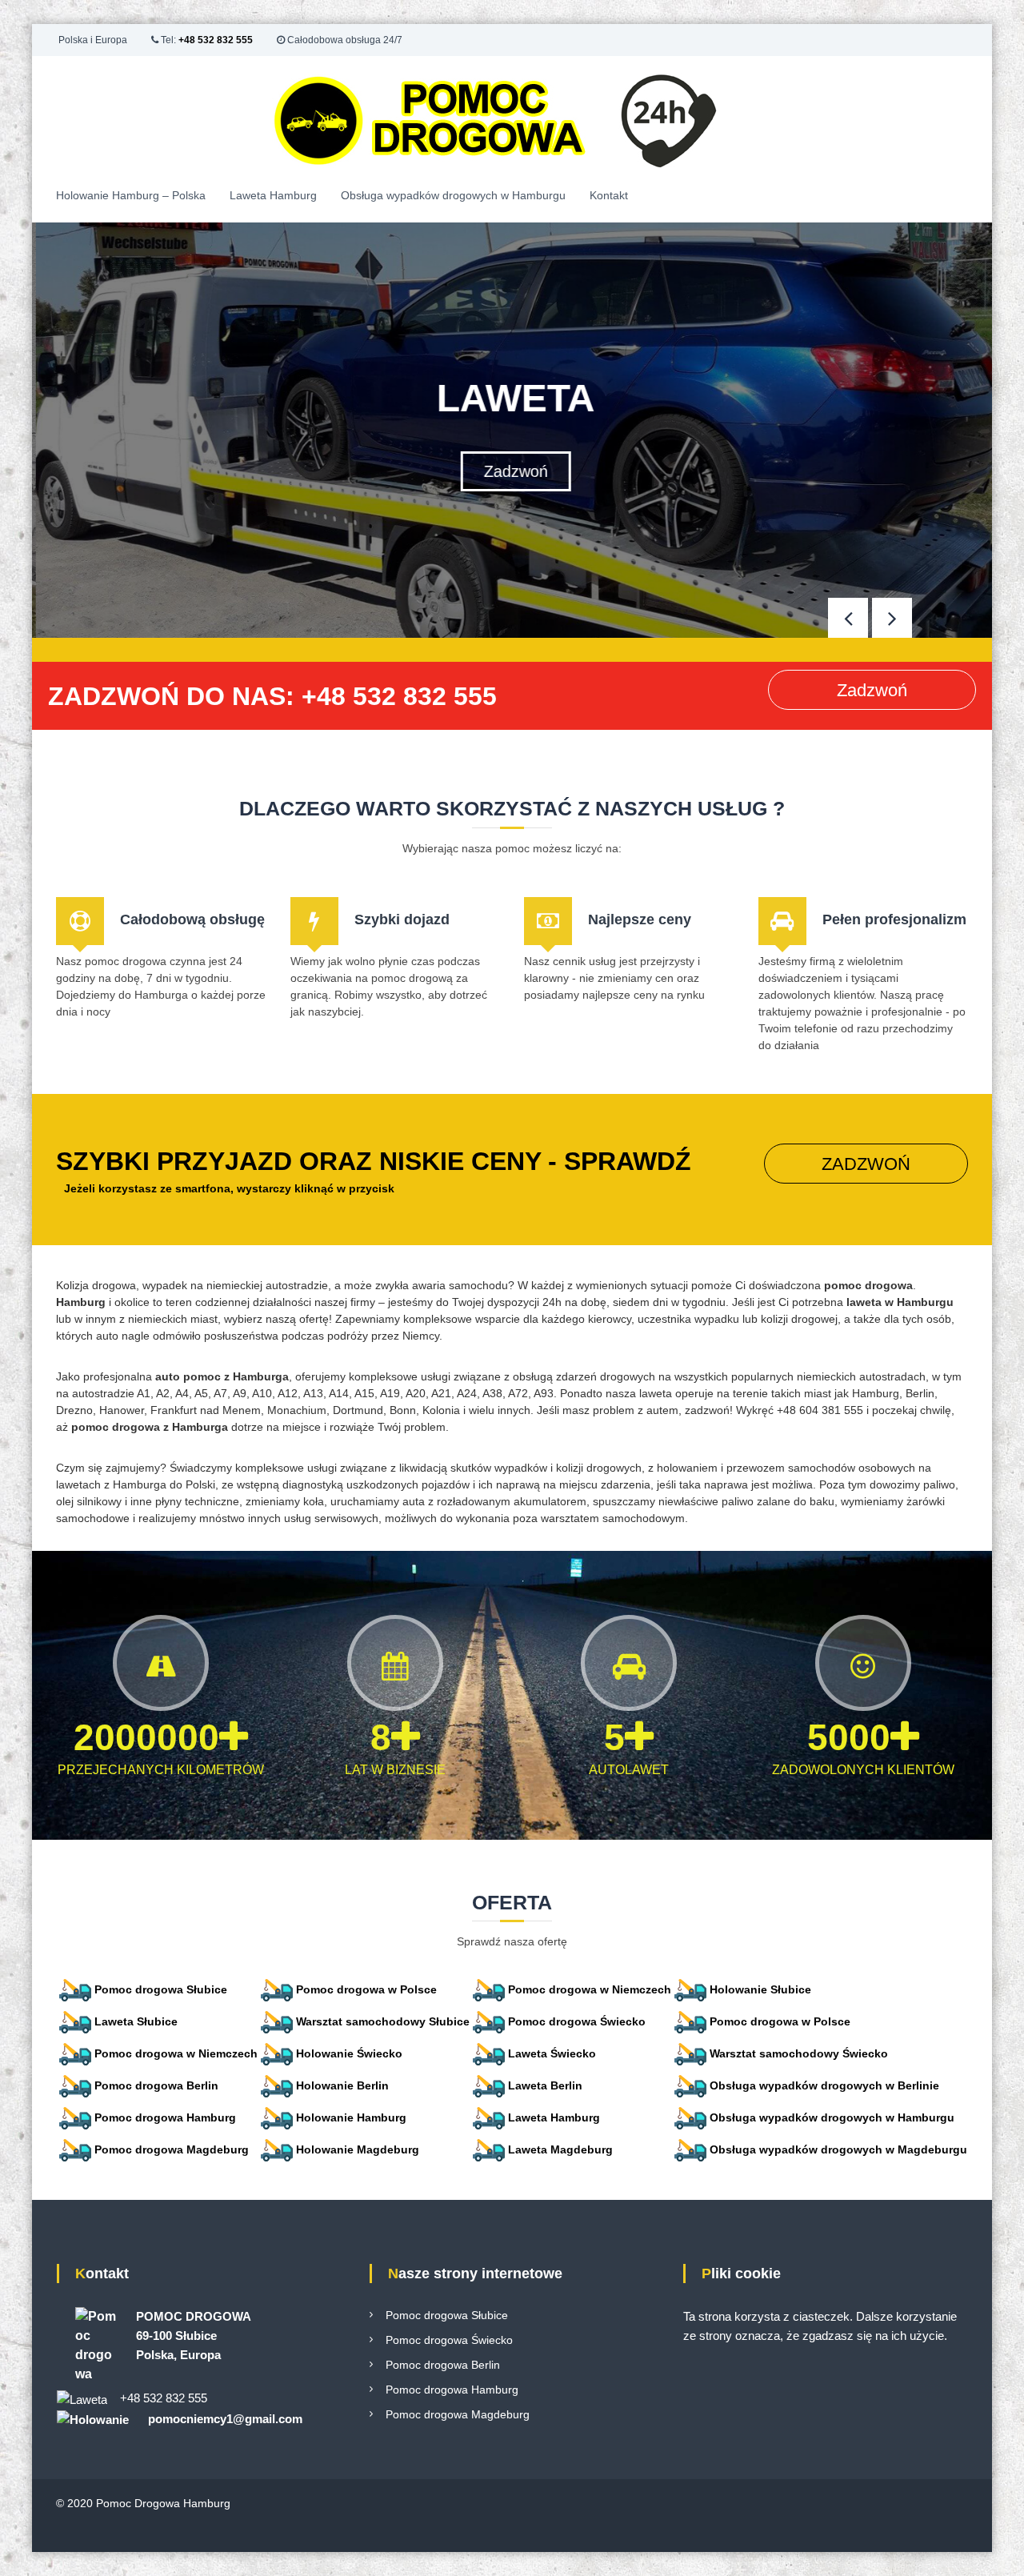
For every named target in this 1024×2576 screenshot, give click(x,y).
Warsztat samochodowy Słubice (383, 2021)
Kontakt (609, 195)
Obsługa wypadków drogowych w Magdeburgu (838, 2149)
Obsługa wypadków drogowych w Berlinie (824, 2085)
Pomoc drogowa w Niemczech (590, 1989)
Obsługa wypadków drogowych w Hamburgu (453, 195)
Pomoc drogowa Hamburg (165, 2117)
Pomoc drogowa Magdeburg (172, 2149)
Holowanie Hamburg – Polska (131, 195)
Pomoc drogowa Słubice (161, 1989)
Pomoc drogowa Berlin (156, 2085)
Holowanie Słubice (760, 1989)
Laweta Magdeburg (560, 2149)
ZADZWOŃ (866, 1164)
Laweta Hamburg (273, 195)
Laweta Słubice (136, 2021)
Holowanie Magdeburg (358, 2149)
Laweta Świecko (552, 2053)
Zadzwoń (512, 471)
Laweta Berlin (545, 2085)
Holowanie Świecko (349, 2053)
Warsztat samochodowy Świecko (799, 2053)
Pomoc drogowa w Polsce (366, 1989)
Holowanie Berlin (342, 2085)
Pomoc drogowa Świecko (577, 2021)
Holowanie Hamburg (351, 2117)
